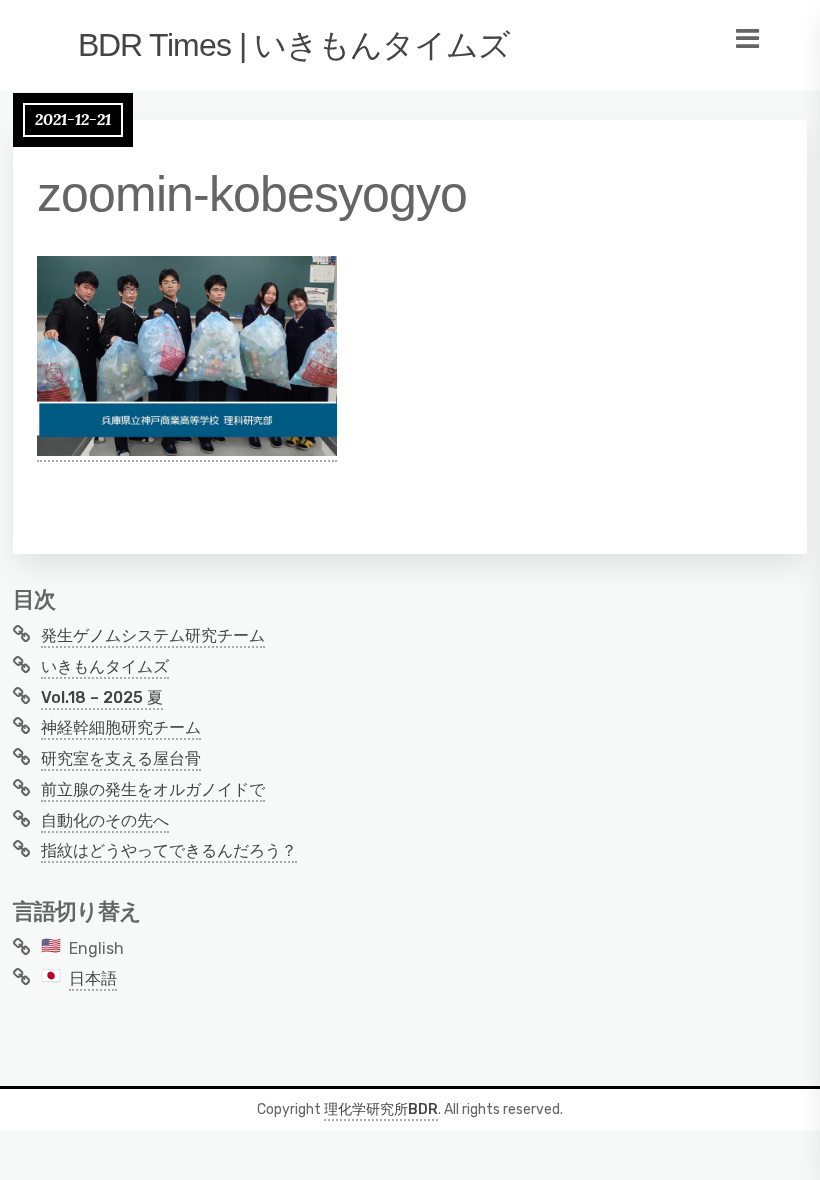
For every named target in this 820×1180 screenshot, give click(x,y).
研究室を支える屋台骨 (121, 758)
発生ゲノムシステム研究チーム (153, 635)
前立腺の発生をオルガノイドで (153, 789)
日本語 (93, 978)
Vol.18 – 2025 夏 (102, 697)
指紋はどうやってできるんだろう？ (169, 850)
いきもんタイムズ (105, 666)
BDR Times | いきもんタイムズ (294, 45)
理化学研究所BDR (381, 1109)
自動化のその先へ (105, 820)
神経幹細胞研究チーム (121, 727)
